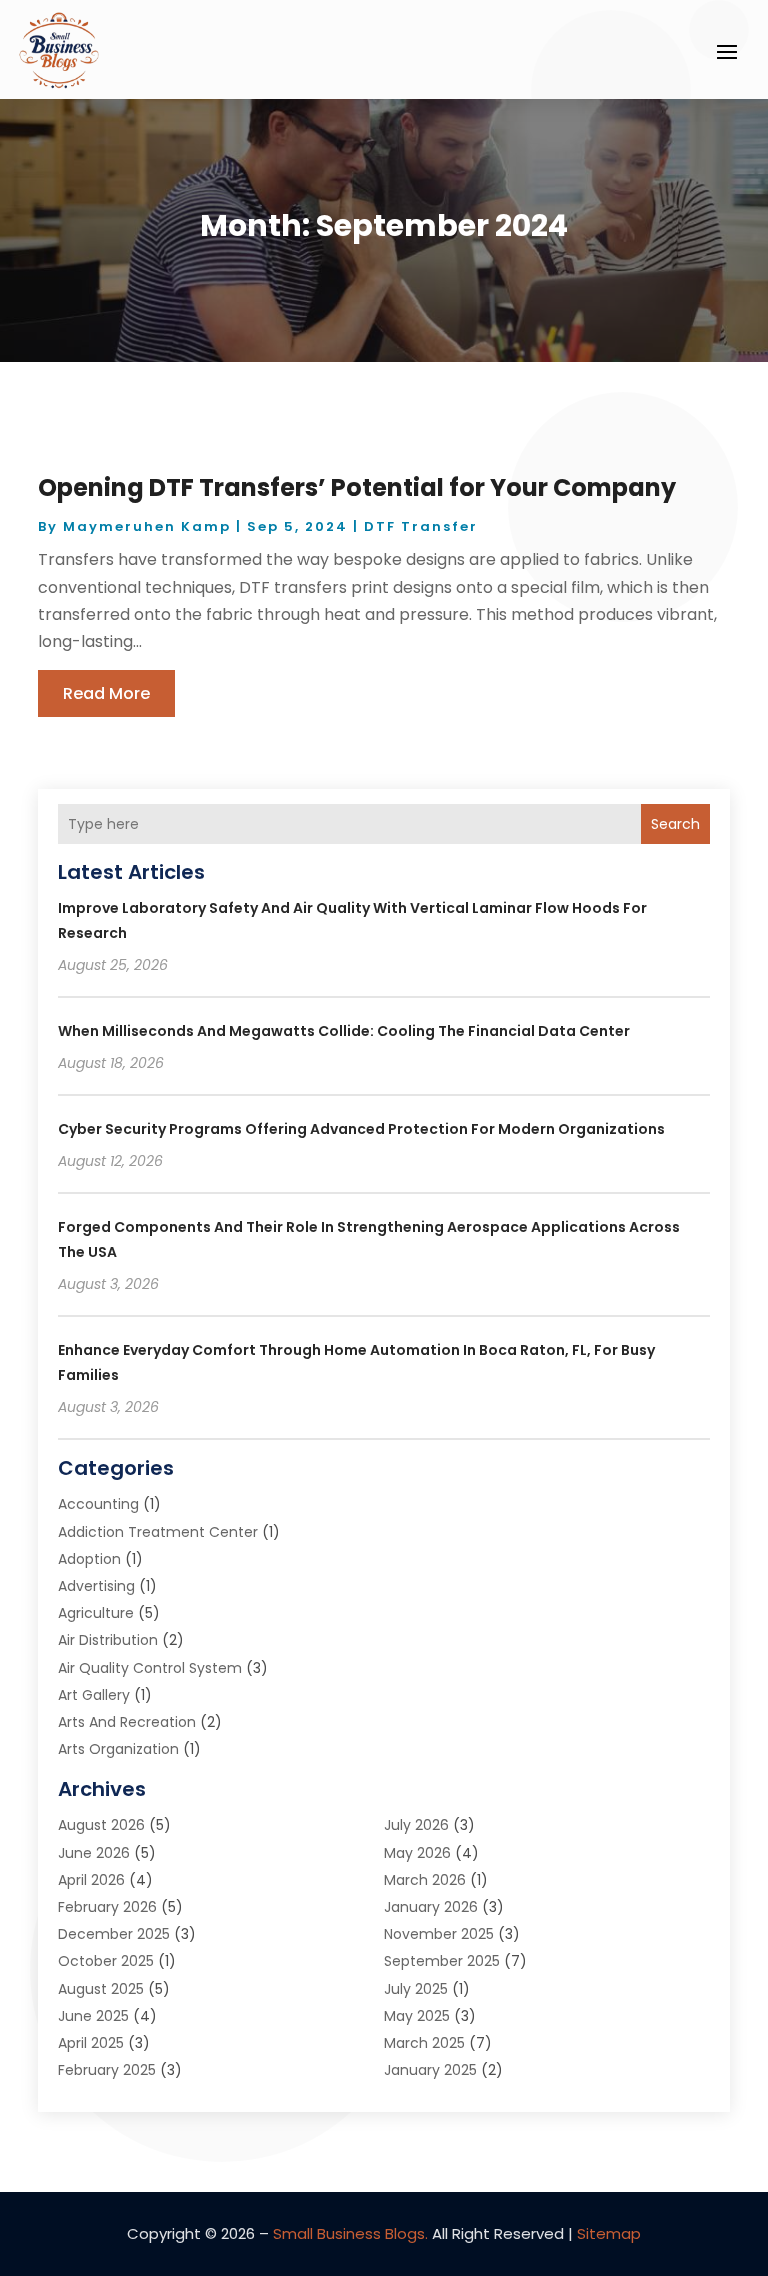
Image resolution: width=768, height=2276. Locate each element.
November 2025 (439, 1934)
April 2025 (91, 2043)
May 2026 (417, 1853)
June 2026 (94, 1853)
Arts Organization (118, 1749)
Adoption (89, 1559)
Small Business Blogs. (350, 2233)
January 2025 (430, 2070)
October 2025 (106, 1961)
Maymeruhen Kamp (147, 526)
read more (106, 693)
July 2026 (416, 1825)
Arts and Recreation (127, 1722)
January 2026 (431, 1907)
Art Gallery (94, 1695)
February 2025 (107, 2070)
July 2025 (416, 1989)
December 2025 (114, 1934)
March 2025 (424, 2043)
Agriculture (96, 1613)
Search (675, 824)
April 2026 (91, 1880)
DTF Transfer (421, 526)
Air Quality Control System (150, 1668)
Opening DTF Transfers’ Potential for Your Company (357, 487)
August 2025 (101, 1989)
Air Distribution (108, 1640)
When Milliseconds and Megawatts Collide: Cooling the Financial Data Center (344, 1031)
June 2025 (93, 2016)
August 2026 (101, 1825)
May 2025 (417, 2016)
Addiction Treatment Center (158, 1532)
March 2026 (425, 1880)
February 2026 (107, 1907)
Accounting (98, 1504)
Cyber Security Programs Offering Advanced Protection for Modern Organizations (361, 1129)
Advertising (96, 1586)
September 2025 (442, 1961)
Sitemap (609, 2233)
